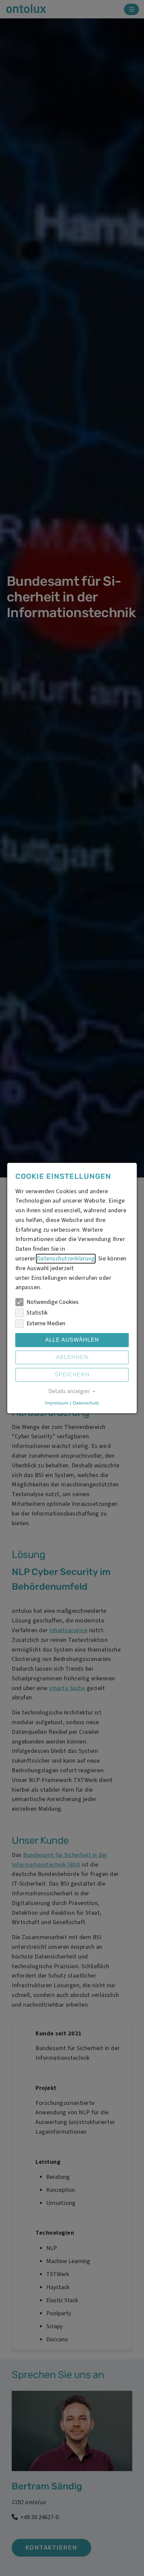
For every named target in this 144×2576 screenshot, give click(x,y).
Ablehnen (72, 1358)
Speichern (72, 1375)
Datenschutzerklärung (66, 1259)
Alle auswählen (72, 1340)
